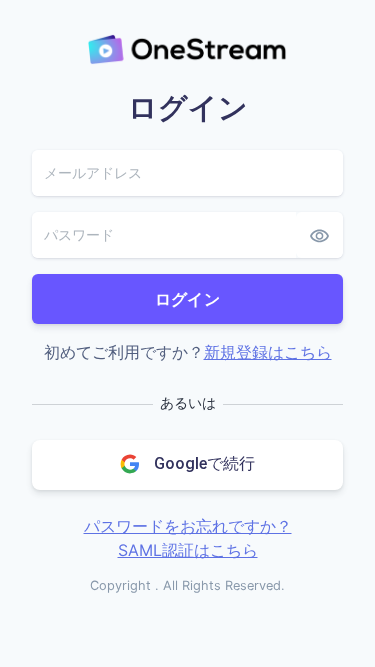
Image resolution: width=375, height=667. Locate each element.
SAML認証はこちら (188, 550)
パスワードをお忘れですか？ (188, 526)
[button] (187, 465)
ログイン (188, 299)
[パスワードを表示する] (319, 235)
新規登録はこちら (268, 352)
